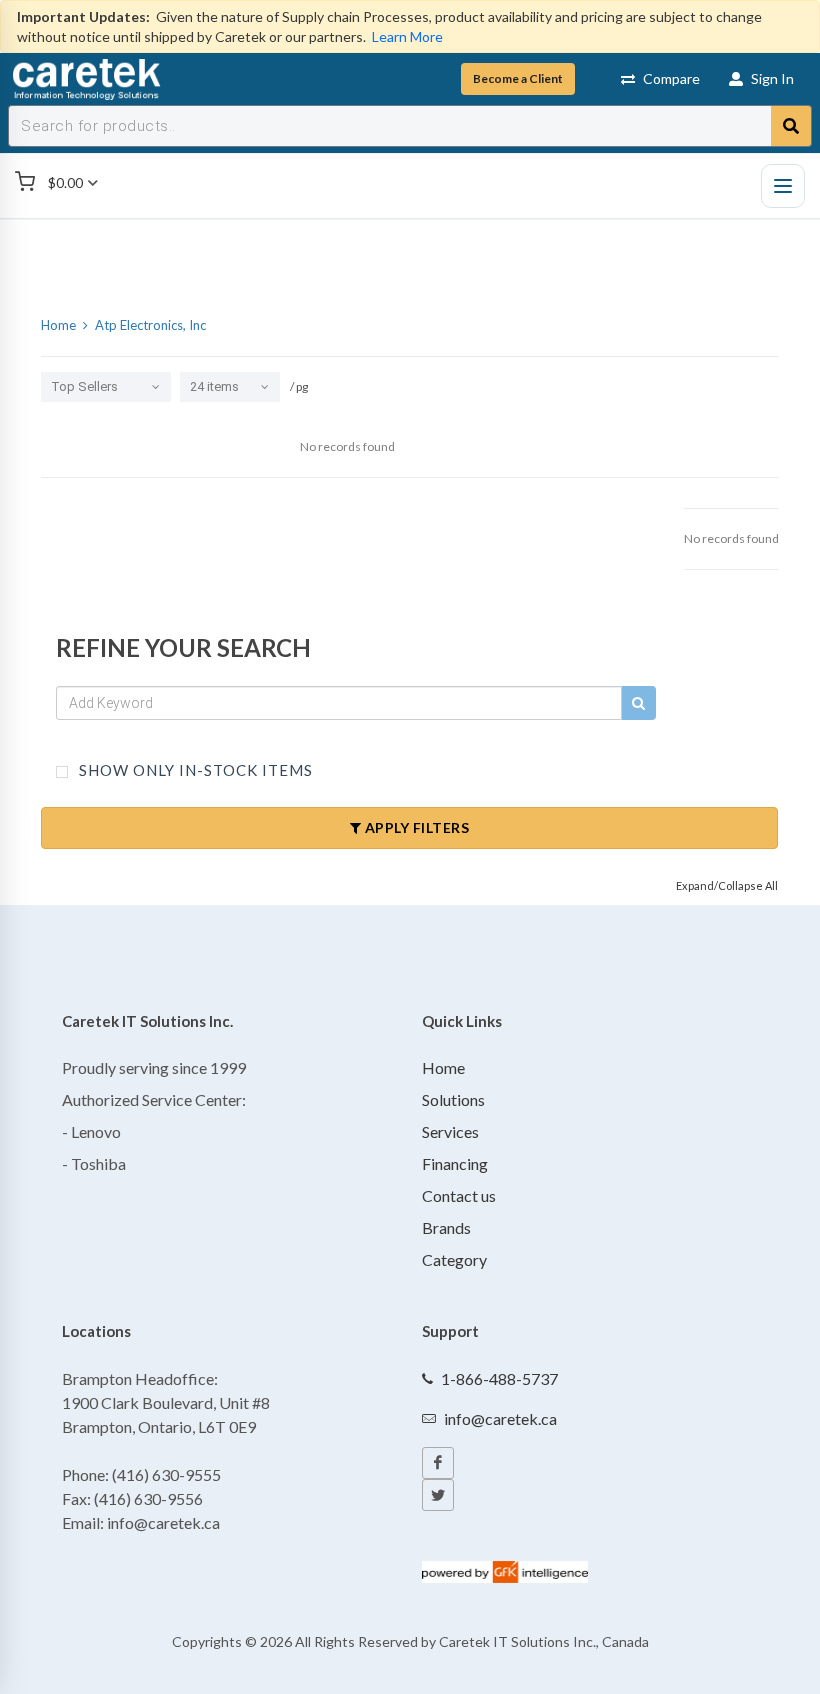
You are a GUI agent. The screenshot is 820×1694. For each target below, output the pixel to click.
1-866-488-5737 (499, 1378)
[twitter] (438, 1495)
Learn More (407, 36)
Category (454, 1259)
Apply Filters (415, 827)
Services (450, 1131)
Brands (446, 1227)
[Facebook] (438, 1463)
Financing (455, 1163)
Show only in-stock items (194, 769)
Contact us (459, 1195)
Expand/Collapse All (727, 885)
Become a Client (518, 78)
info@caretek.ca (500, 1418)
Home (443, 1067)
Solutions (453, 1099)
